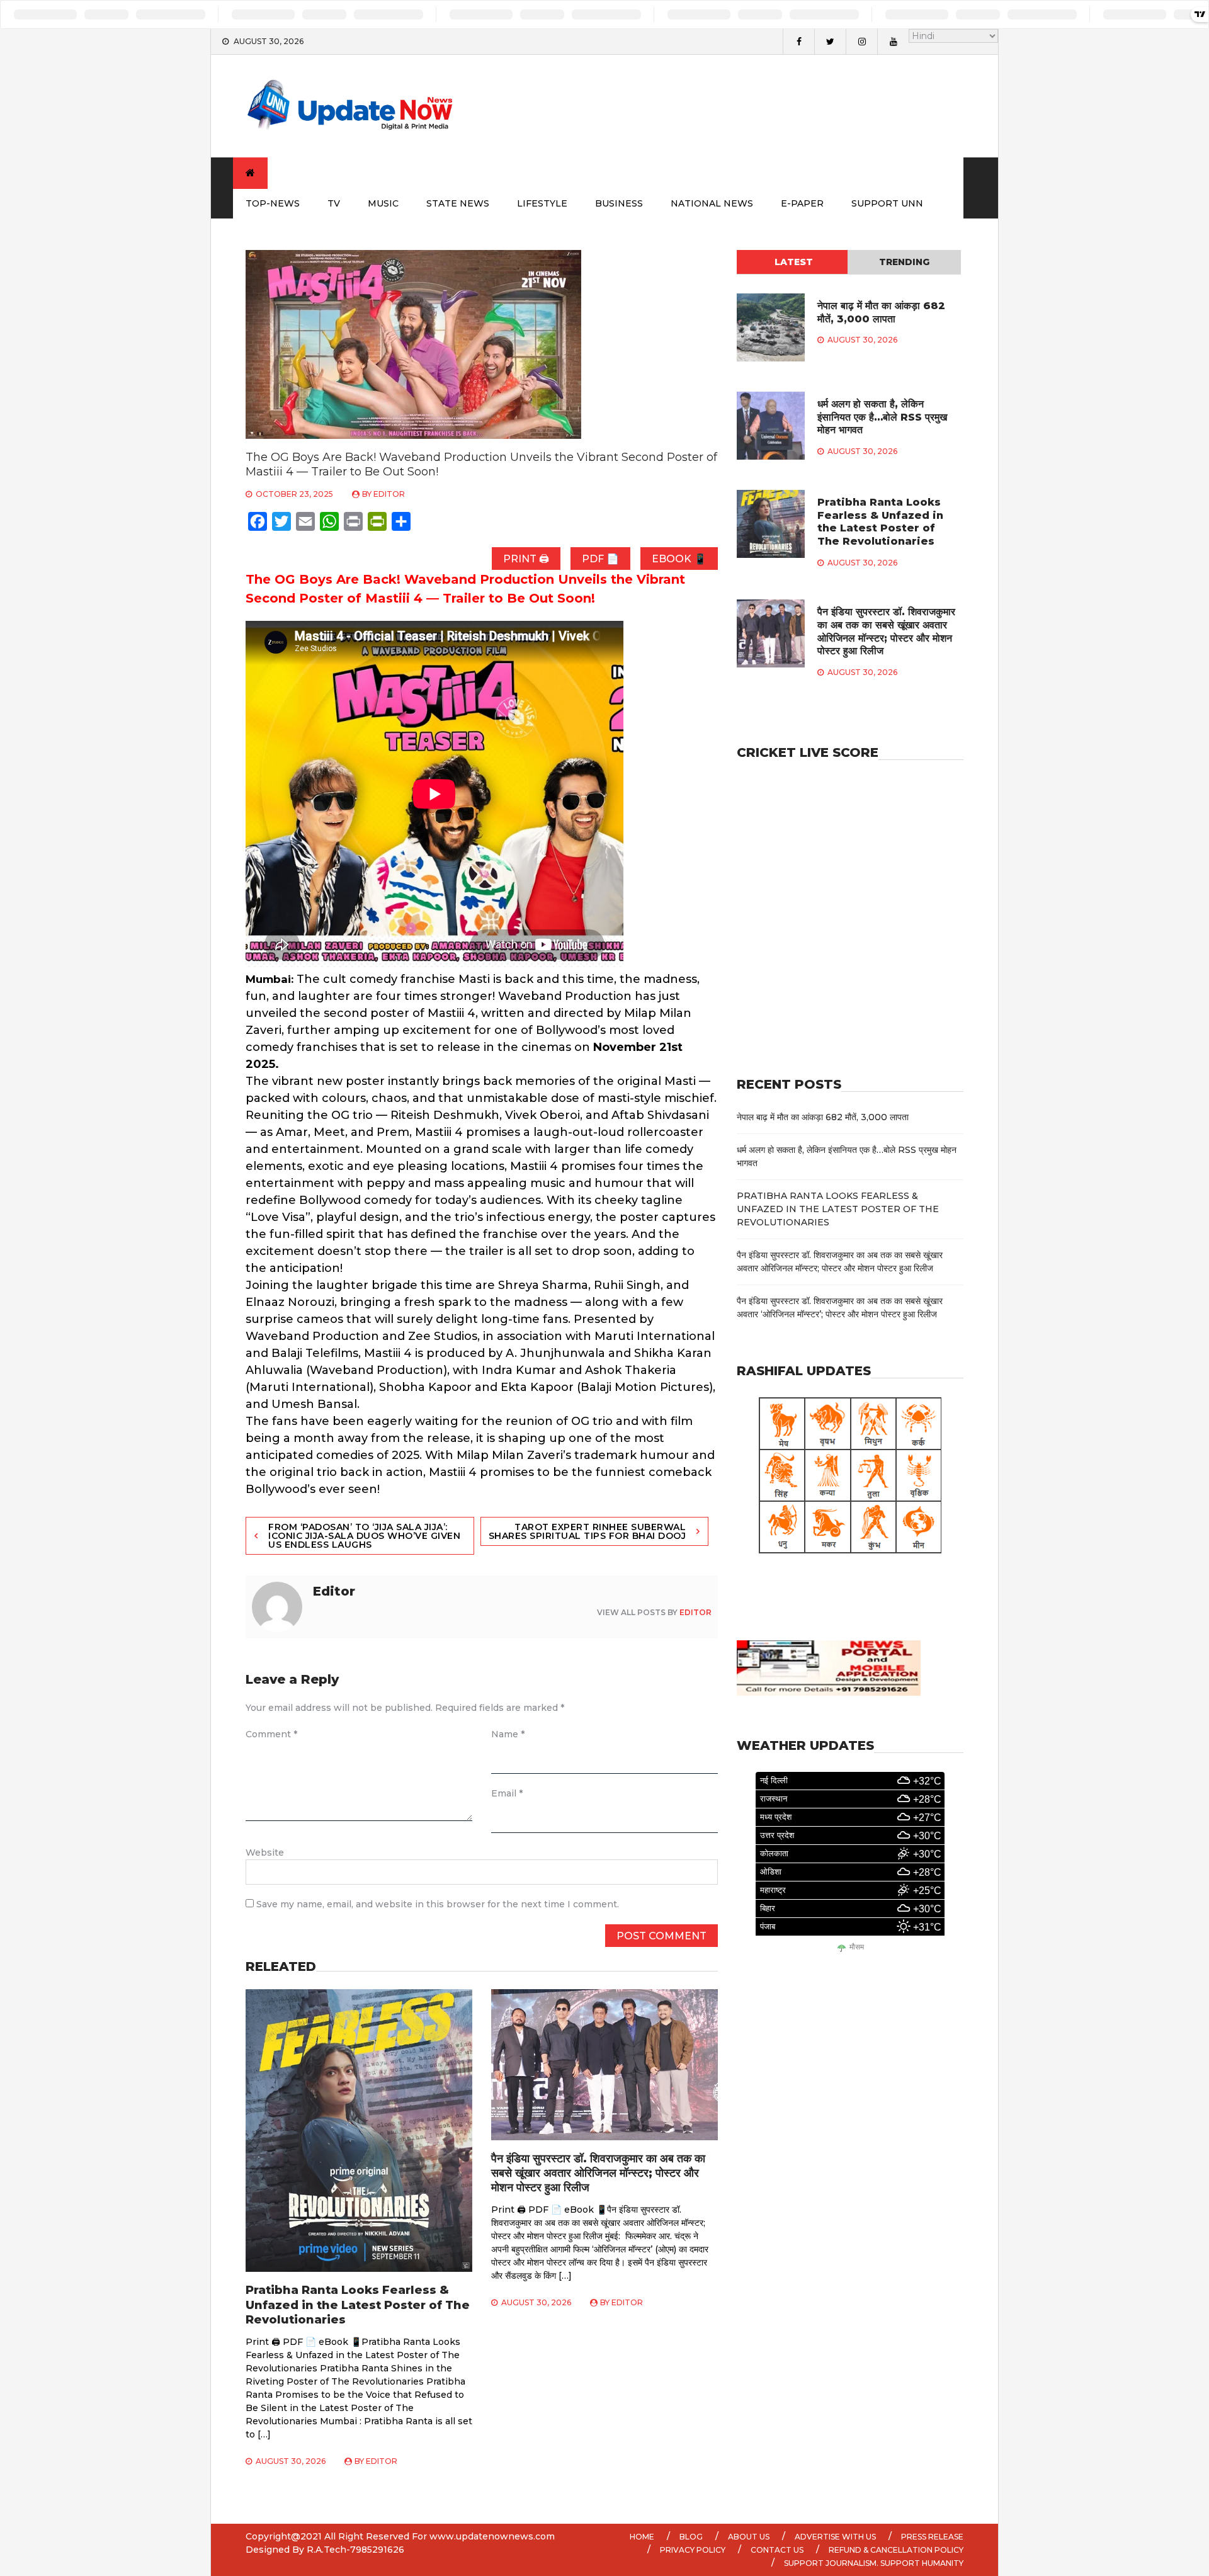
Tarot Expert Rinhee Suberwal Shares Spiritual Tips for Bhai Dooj (587, 1531)
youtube (893, 42)
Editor (389, 494)
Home (642, 2537)
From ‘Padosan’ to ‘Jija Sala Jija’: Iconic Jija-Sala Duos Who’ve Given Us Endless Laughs (364, 1536)
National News (712, 203)
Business (619, 203)
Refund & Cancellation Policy (896, 2550)
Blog (691, 2537)
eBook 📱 (679, 559)
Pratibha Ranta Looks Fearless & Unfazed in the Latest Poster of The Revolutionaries (358, 2305)
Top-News (273, 203)
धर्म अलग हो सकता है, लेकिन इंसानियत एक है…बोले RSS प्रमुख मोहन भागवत (882, 417)
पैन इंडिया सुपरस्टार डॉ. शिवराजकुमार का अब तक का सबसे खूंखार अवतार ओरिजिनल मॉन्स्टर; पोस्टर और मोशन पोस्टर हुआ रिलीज (598, 2173)
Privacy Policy (693, 2550)
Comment (271, 1734)
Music (383, 203)
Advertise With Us (835, 2537)
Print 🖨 (526, 559)
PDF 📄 (600, 559)
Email (507, 1793)
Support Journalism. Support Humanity (874, 2563)
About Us (749, 2537)
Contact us (777, 2550)
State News (458, 203)
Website (265, 1853)
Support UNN (887, 203)
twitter (830, 42)
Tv (334, 203)
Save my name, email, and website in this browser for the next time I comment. (438, 1904)
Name (508, 1734)
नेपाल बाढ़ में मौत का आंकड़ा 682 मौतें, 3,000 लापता (881, 312)
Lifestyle (542, 203)
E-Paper (802, 203)
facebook (798, 42)
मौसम (857, 1947)
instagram (861, 42)
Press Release (932, 2537)
